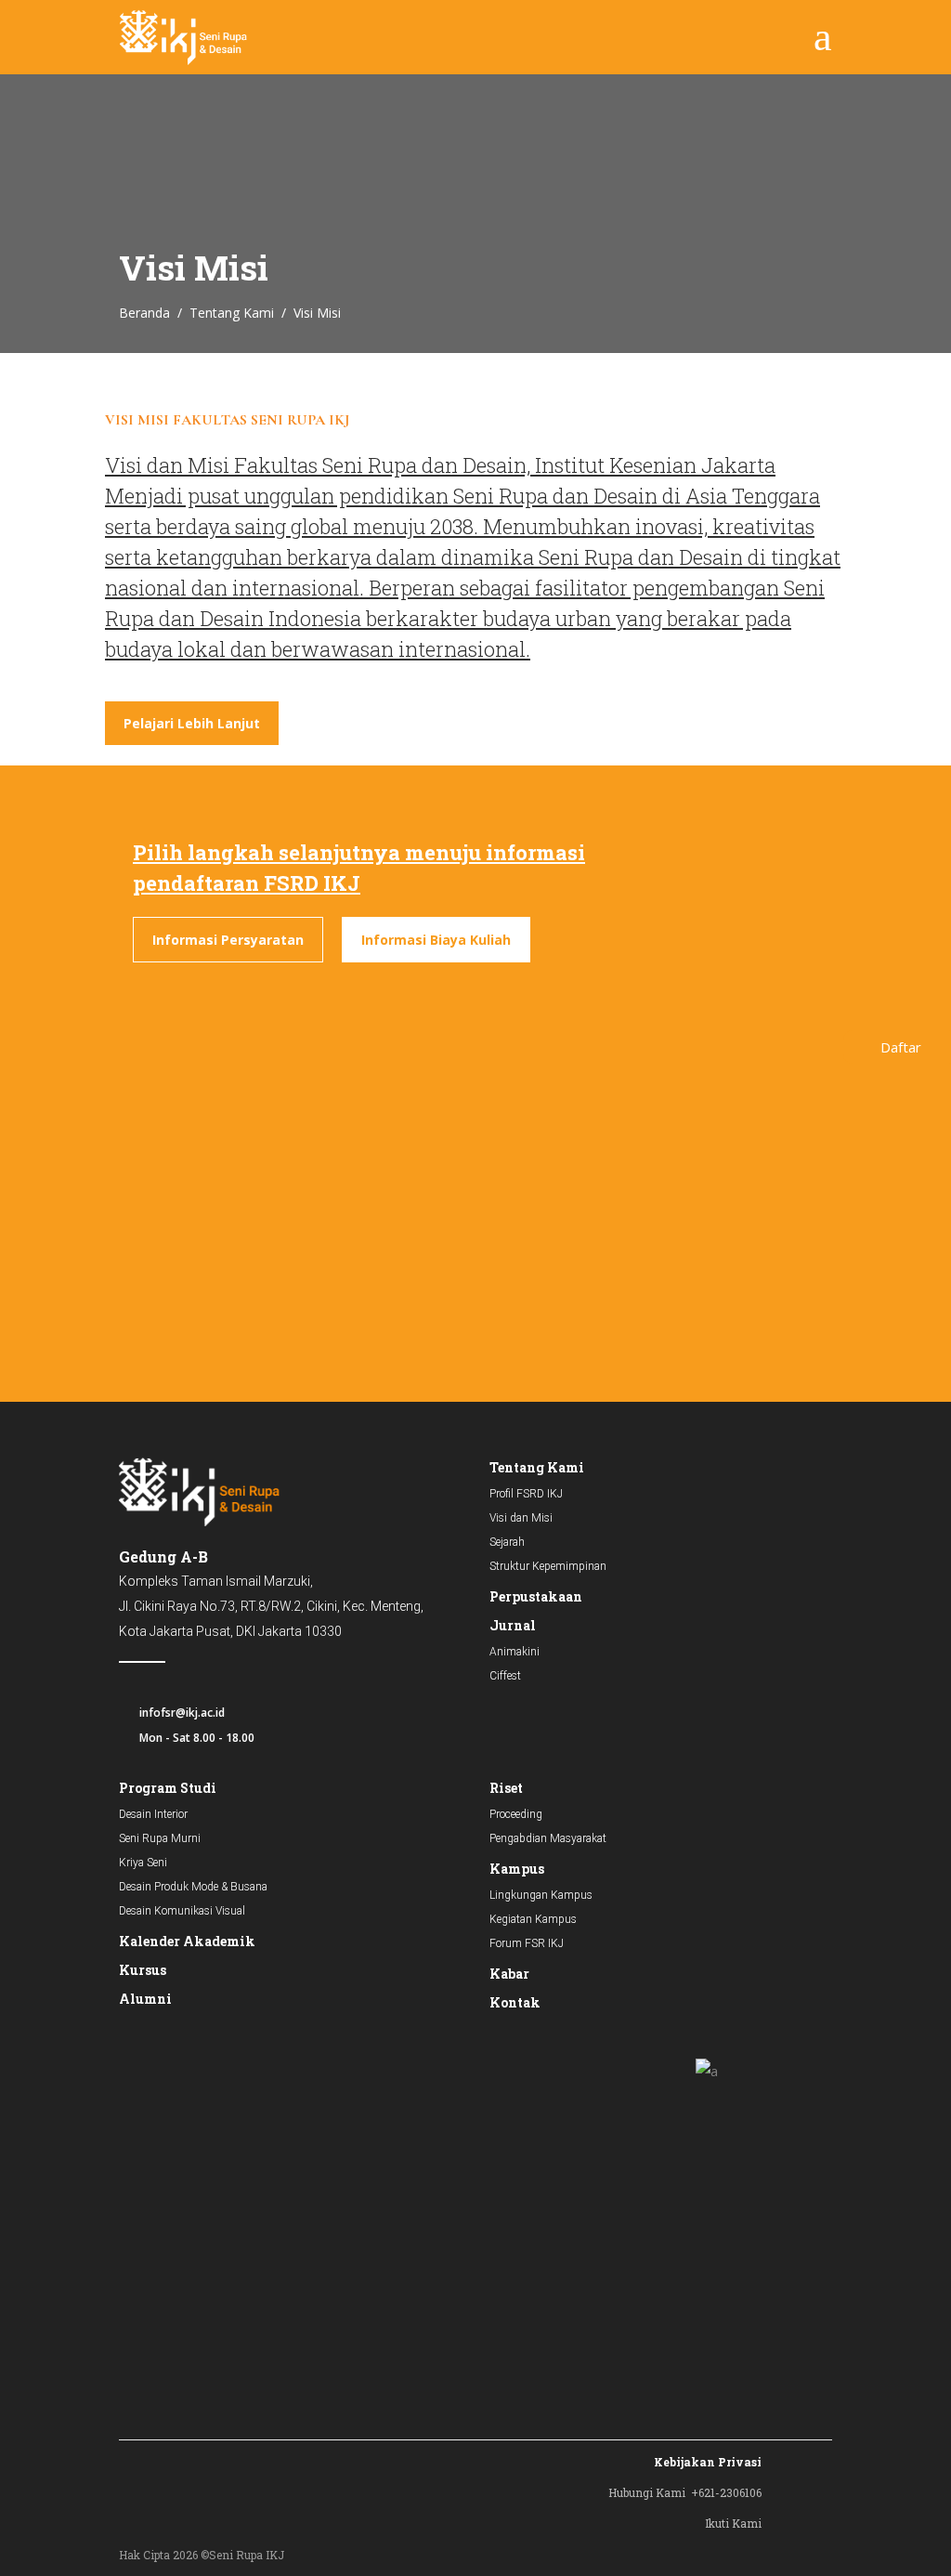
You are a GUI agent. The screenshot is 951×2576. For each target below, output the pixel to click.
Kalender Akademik (187, 1941)
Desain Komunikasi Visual (182, 1911)
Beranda (144, 313)
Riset (506, 1788)
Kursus (143, 1970)
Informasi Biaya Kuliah (436, 940)
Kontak (515, 2002)
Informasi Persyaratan (228, 940)
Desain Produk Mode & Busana (193, 1887)
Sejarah (507, 1542)
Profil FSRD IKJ (526, 1494)
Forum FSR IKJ (527, 1943)
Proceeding (516, 1814)
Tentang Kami (232, 313)
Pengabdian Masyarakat (548, 1838)
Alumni (145, 1999)
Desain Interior (153, 1814)
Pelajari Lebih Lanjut (192, 723)
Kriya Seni (143, 1863)
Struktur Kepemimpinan (548, 1566)
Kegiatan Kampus (533, 1919)
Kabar (509, 1974)
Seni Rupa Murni (160, 1838)
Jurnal (513, 1625)
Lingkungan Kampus (541, 1895)
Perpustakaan (536, 1596)
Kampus (517, 1869)
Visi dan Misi (521, 1518)
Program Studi (168, 1788)
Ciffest (505, 1676)
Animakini (515, 1652)
